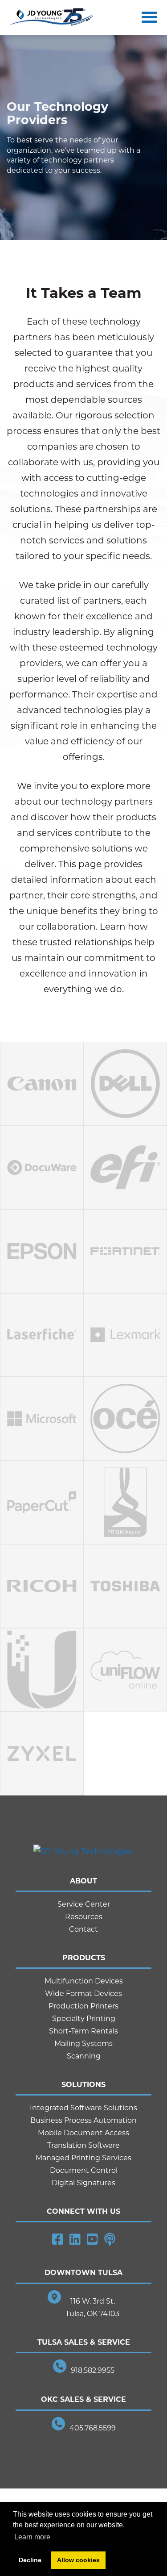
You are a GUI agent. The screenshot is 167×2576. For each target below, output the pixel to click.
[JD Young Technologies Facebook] (58, 2239)
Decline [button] (30, 2560)
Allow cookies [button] (78, 2560)
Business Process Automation (83, 2120)
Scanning (84, 2056)
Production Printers (83, 2006)
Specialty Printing (84, 2019)
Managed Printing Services (83, 2158)
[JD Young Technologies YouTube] (92, 2239)
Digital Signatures (83, 2183)
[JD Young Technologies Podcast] (110, 2239)
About (83, 1881)
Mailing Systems (83, 2044)
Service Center (84, 1904)
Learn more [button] (32, 2537)
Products (84, 1958)
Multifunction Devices (84, 1981)
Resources (84, 1917)
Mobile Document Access (83, 2133)
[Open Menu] (147, 17)
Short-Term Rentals (83, 2031)
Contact (83, 1929)
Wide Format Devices (83, 1994)
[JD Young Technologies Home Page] (52, 18)
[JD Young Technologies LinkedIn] (75, 2239)
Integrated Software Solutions (83, 2108)
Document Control (84, 2170)
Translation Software (83, 2145)
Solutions (83, 2085)
